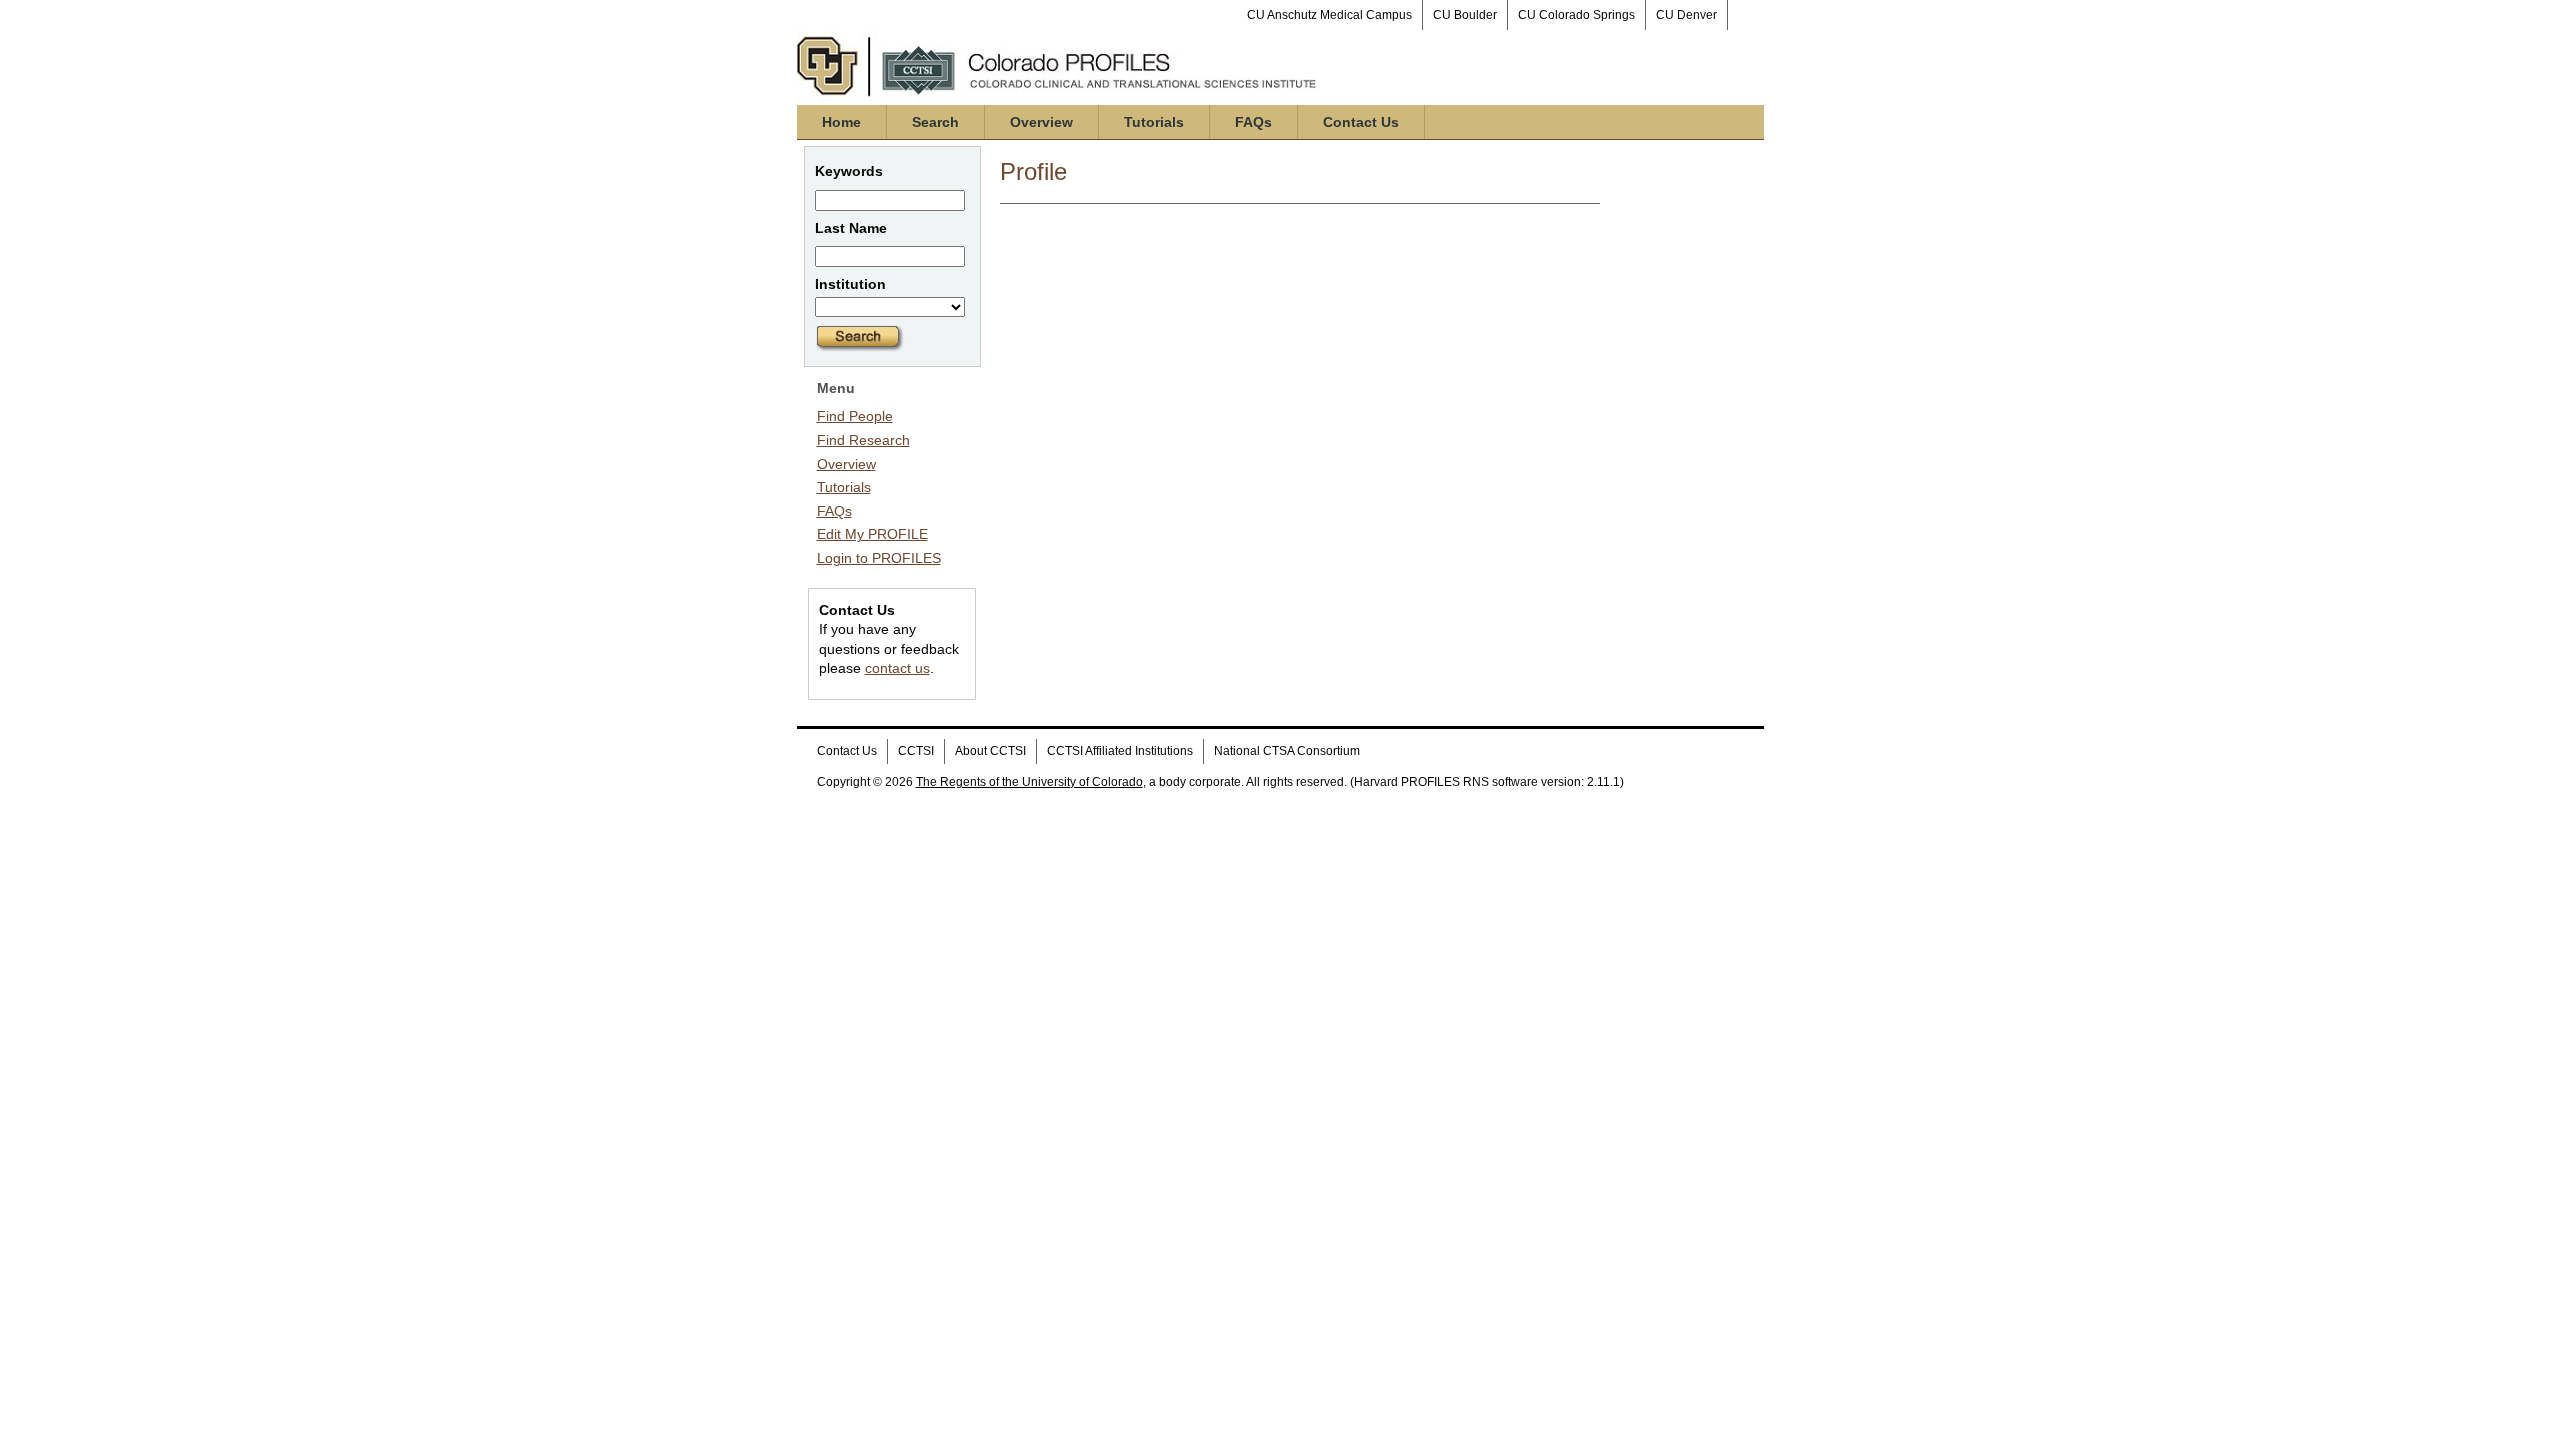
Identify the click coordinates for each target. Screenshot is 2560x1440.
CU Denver (1686, 15)
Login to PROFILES (879, 558)
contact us (897, 668)
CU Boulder (1465, 15)
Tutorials (1154, 122)
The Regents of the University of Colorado (1029, 782)
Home (841, 122)
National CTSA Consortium (1287, 751)
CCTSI (916, 751)
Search (935, 122)
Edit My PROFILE (872, 534)
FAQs (1253, 122)
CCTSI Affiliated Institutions (1120, 751)
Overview (1041, 122)
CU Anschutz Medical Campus (1329, 15)
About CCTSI (990, 751)
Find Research (863, 440)
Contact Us (1361, 122)
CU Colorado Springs (1576, 15)
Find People (855, 416)
